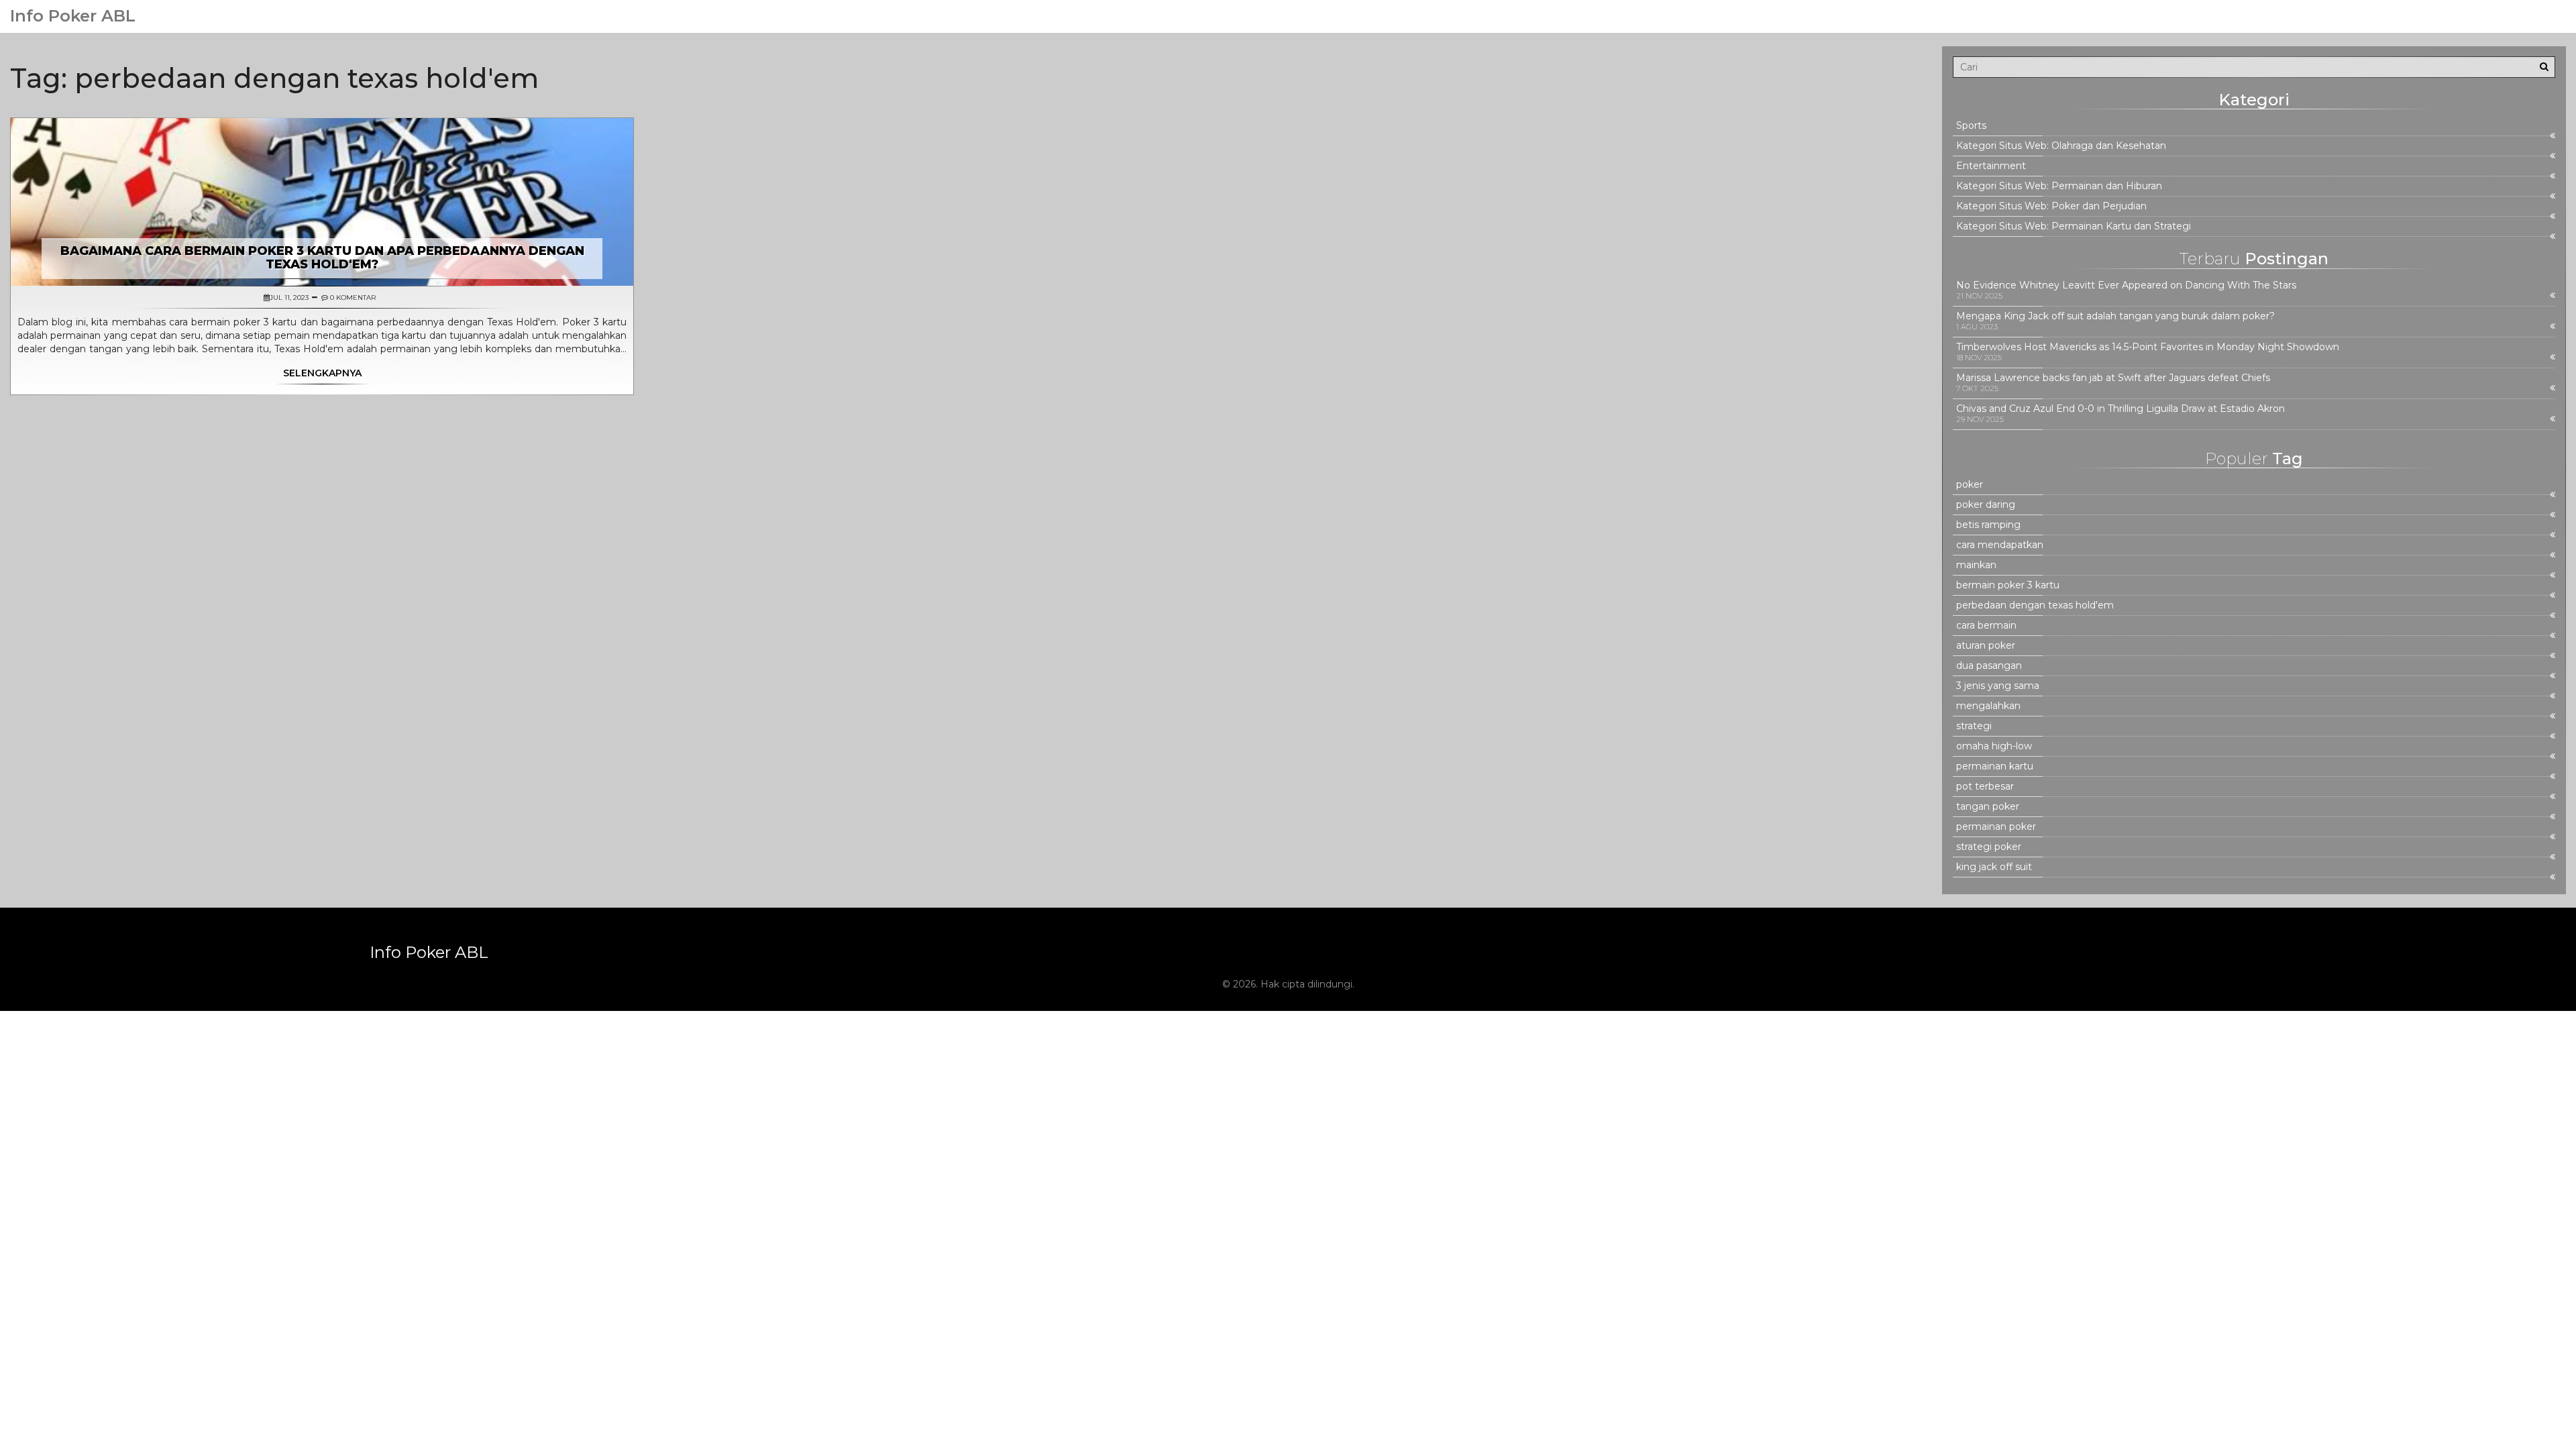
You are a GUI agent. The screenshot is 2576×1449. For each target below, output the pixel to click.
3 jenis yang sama (1998, 686)
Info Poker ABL (73, 16)
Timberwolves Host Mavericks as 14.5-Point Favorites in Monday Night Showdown (2148, 347)
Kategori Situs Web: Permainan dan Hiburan (2059, 186)
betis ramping (1988, 525)
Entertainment (1991, 166)
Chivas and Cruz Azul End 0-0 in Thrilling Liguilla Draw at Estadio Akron (2121, 409)
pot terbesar (1985, 787)
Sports (1971, 126)
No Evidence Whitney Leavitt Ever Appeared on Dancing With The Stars (2126, 285)
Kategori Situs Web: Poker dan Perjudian (2051, 206)
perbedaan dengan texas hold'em (2035, 605)
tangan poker (1988, 807)
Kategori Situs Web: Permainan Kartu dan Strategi (2074, 226)
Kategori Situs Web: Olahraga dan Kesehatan (2061, 146)
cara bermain (1986, 626)
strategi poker (1989, 847)
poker (1970, 485)
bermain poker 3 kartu (2008, 585)
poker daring (1986, 505)
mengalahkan (1988, 706)
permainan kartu (1995, 766)
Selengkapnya (322, 373)
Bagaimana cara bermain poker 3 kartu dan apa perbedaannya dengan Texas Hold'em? (322, 258)
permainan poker (1996, 827)
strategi (1974, 726)
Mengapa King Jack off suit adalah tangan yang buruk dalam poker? (2115, 316)
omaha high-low (1994, 746)
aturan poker (1986, 646)
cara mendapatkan (2000, 545)
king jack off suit (1994, 867)
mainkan (1976, 565)
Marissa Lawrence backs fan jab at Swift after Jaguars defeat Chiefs (2113, 378)
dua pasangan (1989, 666)
